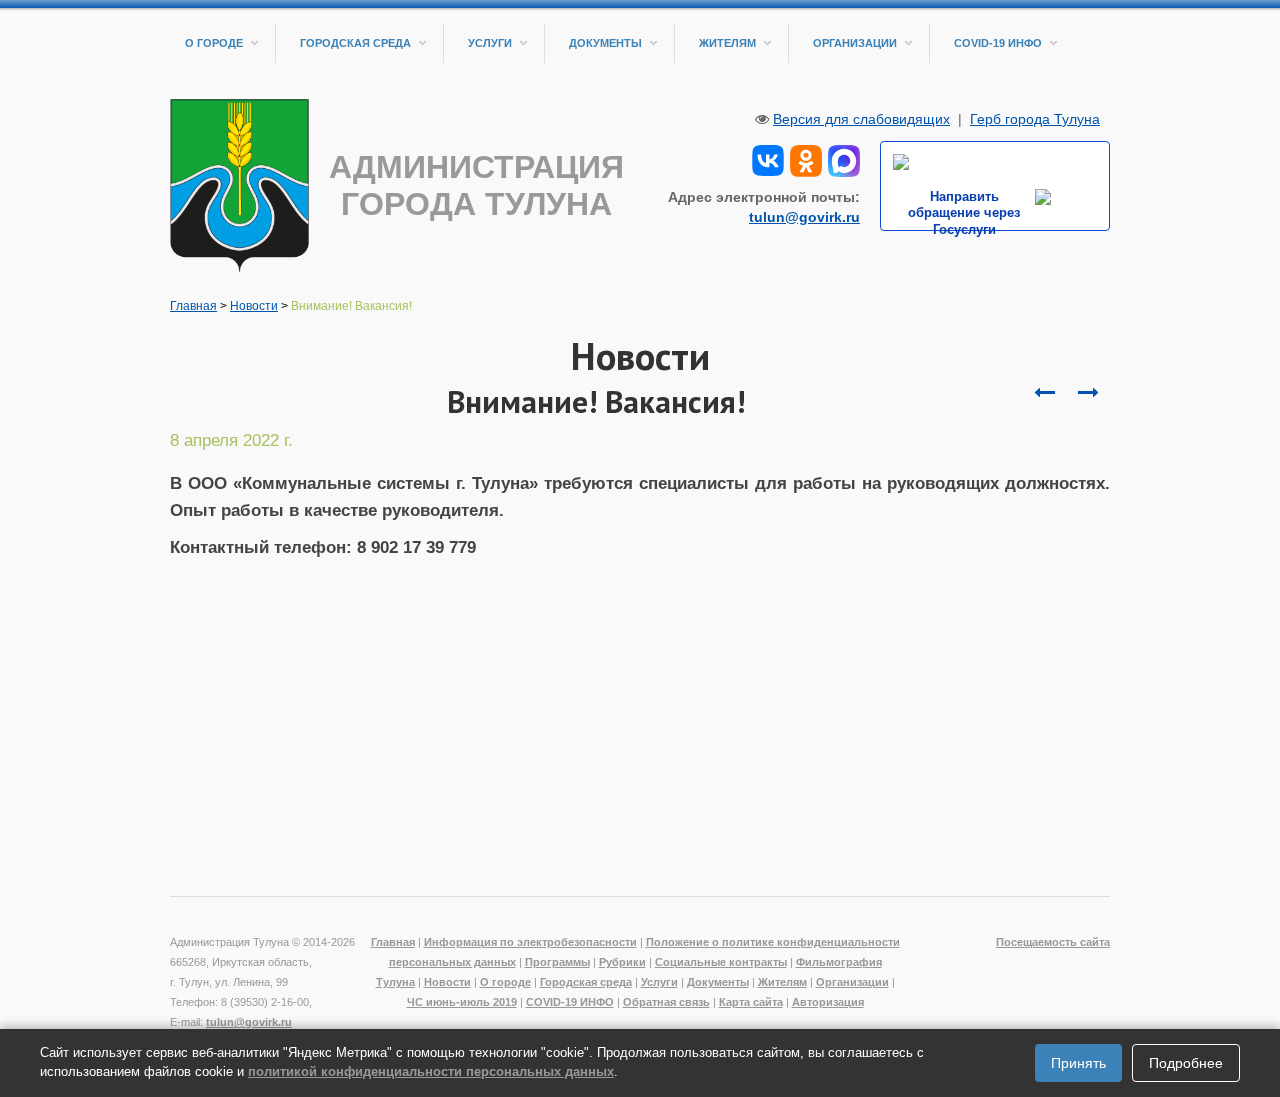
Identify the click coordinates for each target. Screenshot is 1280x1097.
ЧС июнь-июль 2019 (462, 1002)
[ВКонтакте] (768, 159)
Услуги (490, 43)
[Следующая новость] (1044, 393)
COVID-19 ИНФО (998, 43)
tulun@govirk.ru (804, 217)
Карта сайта (751, 1002)
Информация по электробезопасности (530, 942)
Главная (193, 306)
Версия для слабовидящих (861, 119)
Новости (254, 306)
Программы (557, 962)
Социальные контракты (721, 962)
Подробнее (1186, 1063)
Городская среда (355, 43)
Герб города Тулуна (1035, 119)
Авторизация (828, 1002)
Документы (605, 43)
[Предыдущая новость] (1088, 393)
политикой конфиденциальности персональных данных (431, 1071)
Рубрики (622, 962)
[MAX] (844, 159)
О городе (214, 43)
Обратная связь (666, 1002)
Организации (855, 43)
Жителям (727, 43)
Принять (1078, 1063)
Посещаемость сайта (1053, 942)
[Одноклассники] (806, 159)
